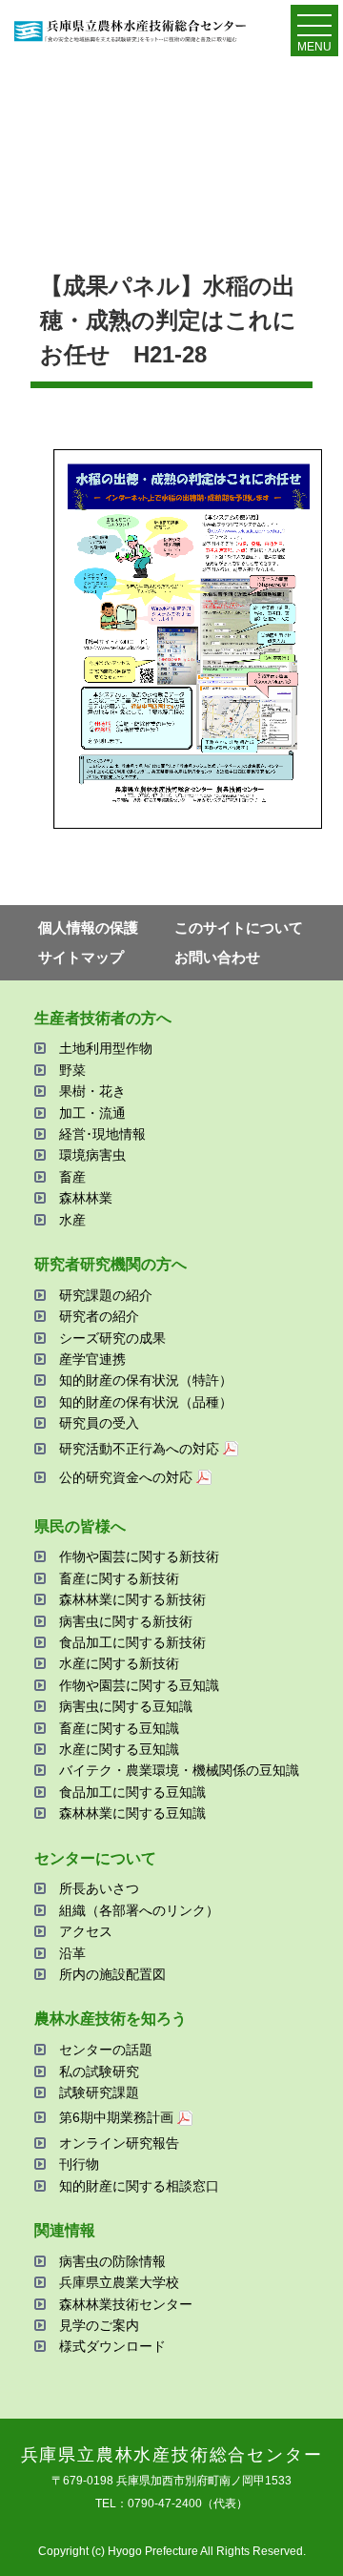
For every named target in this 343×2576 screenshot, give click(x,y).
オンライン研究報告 (119, 2143)
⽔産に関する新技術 (119, 1663)
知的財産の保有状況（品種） (146, 1402)
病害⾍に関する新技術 (126, 1621)
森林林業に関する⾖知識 (132, 1813)
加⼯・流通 (92, 1113)
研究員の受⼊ (99, 1423)
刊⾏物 (79, 2164)
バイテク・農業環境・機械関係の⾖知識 (179, 1770)
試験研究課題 (99, 2092)
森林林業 (86, 1198)
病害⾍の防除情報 (112, 2261)
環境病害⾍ (92, 1155)
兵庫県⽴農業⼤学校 (119, 2282)
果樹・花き (92, 1091)
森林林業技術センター (126, 2304)
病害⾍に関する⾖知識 (126, 1706)
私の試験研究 (99, 2071)
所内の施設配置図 (112, 1974)
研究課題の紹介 (106, 1295)
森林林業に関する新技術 (132, 1599)
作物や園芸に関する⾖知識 (139, 1685)
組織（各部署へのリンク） (139, 1910)
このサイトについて (239, 927)
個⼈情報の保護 (88, 927)
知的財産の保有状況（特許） (146, 1380)
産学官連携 (92, 1359)
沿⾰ (72, 1953)
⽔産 (72, 1220)
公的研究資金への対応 (126, 1477)
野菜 (72, 1070)
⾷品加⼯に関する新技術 (132, 1642)
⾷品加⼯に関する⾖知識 (132, 1792)
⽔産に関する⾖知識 (119, 1749)
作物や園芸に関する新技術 (139, 1556)
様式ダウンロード (112, 2346)
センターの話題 (106, 2050)
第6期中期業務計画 (116, 2117)
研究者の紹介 (99, 1316)
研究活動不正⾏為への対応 (139, 1449)
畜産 (72, 1177)
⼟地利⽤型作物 (106, 1048)
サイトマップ (81, 957)
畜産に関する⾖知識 (119, 1728)
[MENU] (314, 30)
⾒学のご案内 (99, 2325)
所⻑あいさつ (99, 1888)
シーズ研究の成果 (112, 1338)
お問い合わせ (217, 957)
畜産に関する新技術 (119, 1578)
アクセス (86, 1931)
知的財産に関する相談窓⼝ (139, 2186)
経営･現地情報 (102, 1134)
